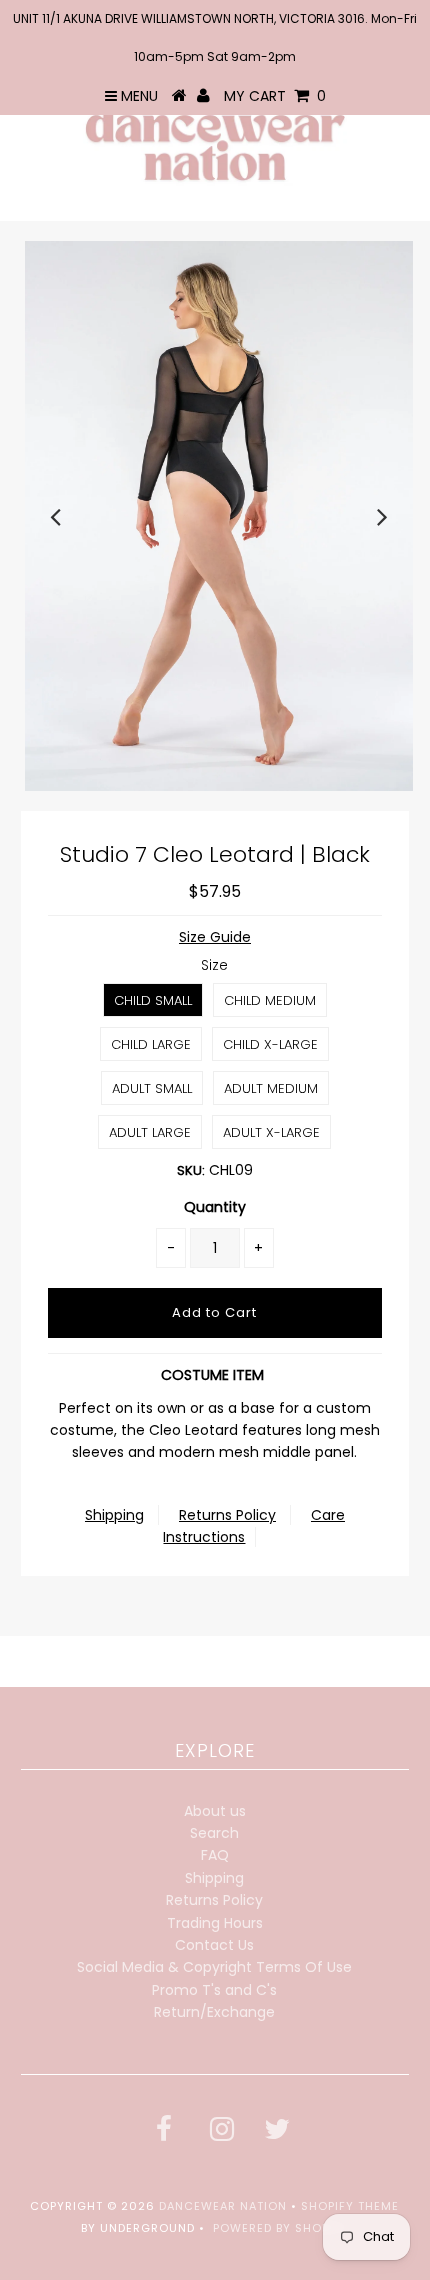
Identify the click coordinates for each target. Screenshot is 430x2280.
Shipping (114, 1515)
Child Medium (270, 1000)
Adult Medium (271, 1088)
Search (214, 1833)
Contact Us (214, 1945)
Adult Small (152, 1088)
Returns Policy (227, 1515)
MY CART (275, 96)
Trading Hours (215, 1923)
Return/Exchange (214, 2012)
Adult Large (150, 1132)
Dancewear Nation (223, 2206)
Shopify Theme (350, 2206)
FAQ (215, 1855)
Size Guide (215, 937)
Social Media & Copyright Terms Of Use (214, 1967)
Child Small (153, 1000)
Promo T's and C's (214, 1990)
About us (215, 1811)
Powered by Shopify (280, 2228)
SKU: (191, 1170)
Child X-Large (270, 1044)
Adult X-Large (271, 1132)
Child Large (151, 1044)
